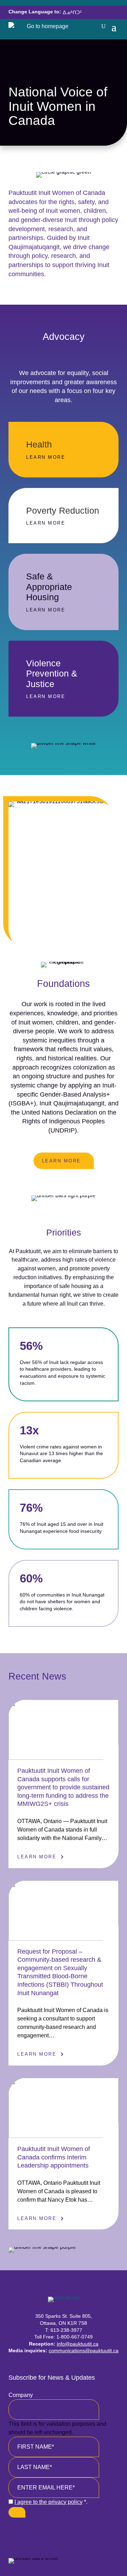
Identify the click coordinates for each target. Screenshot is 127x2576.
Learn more (62, 1161)
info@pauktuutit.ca (78, 2344)
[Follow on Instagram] (55, 2533)
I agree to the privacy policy (49, 2502)
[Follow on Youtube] (72, 2533)
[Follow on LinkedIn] (89, 2533)
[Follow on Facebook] (38, 2533)
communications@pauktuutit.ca (84, 2350)
